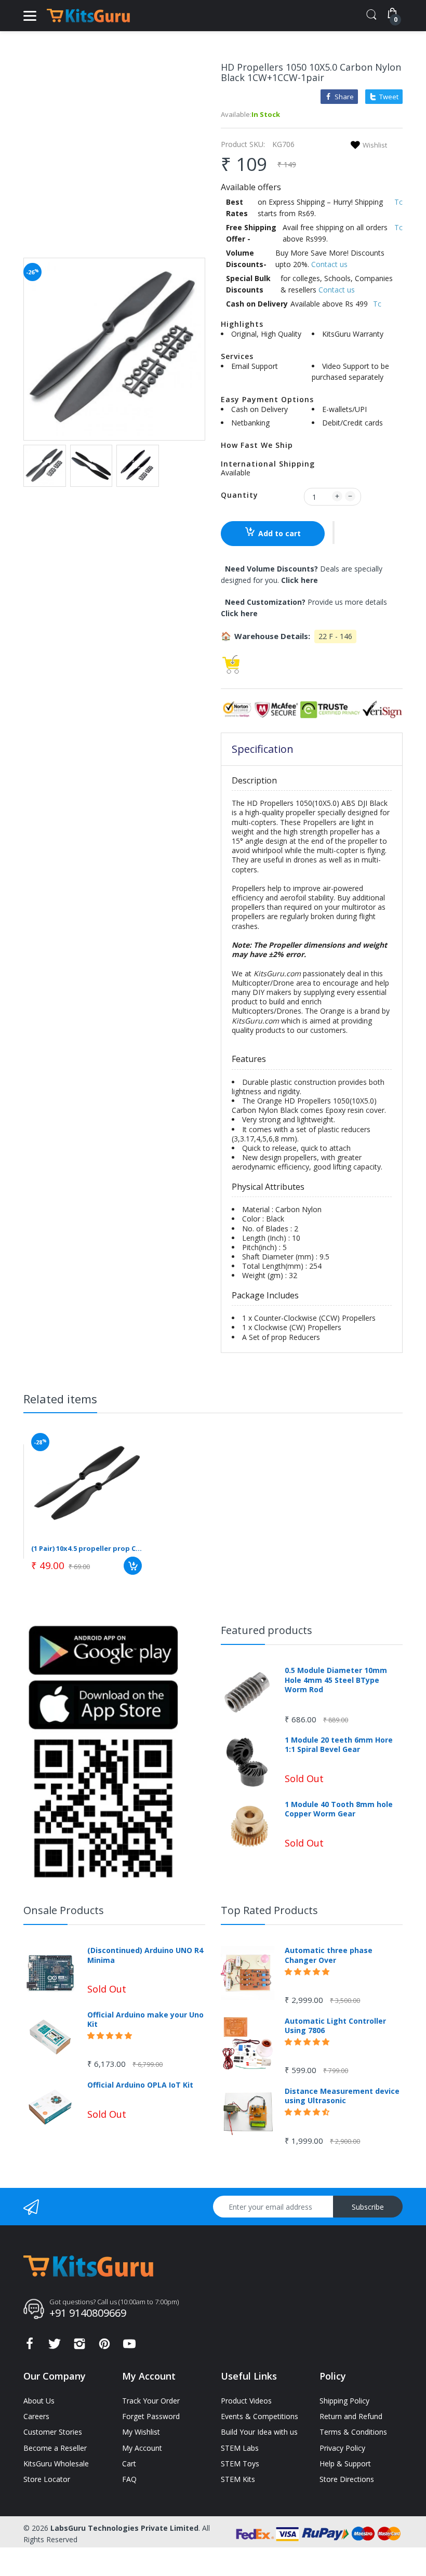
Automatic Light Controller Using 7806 (335, 2026)
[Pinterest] (104, 2347)
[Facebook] (30, 2347)
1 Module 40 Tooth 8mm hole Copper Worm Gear (339, 1809)
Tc (398, 202)
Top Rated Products (269, 1910)
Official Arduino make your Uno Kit (145, 2020)
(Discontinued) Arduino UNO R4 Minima (145, 1955)
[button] (334, 533)
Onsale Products (64, 1910)
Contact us (329, 264)
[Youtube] (129, 2347)
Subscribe (368, 2207)
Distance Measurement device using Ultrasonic (342, 2096)
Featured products (267, 1630)
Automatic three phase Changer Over (329, 1955)
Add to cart (279, 533)
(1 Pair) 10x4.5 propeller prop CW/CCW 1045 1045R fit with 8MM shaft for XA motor (86, 1548)
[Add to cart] (133, 1566)
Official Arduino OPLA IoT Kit (140, 2085)
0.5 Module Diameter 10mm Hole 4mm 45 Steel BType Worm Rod (336, 1680)
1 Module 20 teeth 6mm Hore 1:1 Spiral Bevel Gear (339, 1745)
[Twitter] (55, 2347)
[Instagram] (79, 2347)
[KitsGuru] (88, 16)
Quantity (239, 495)
